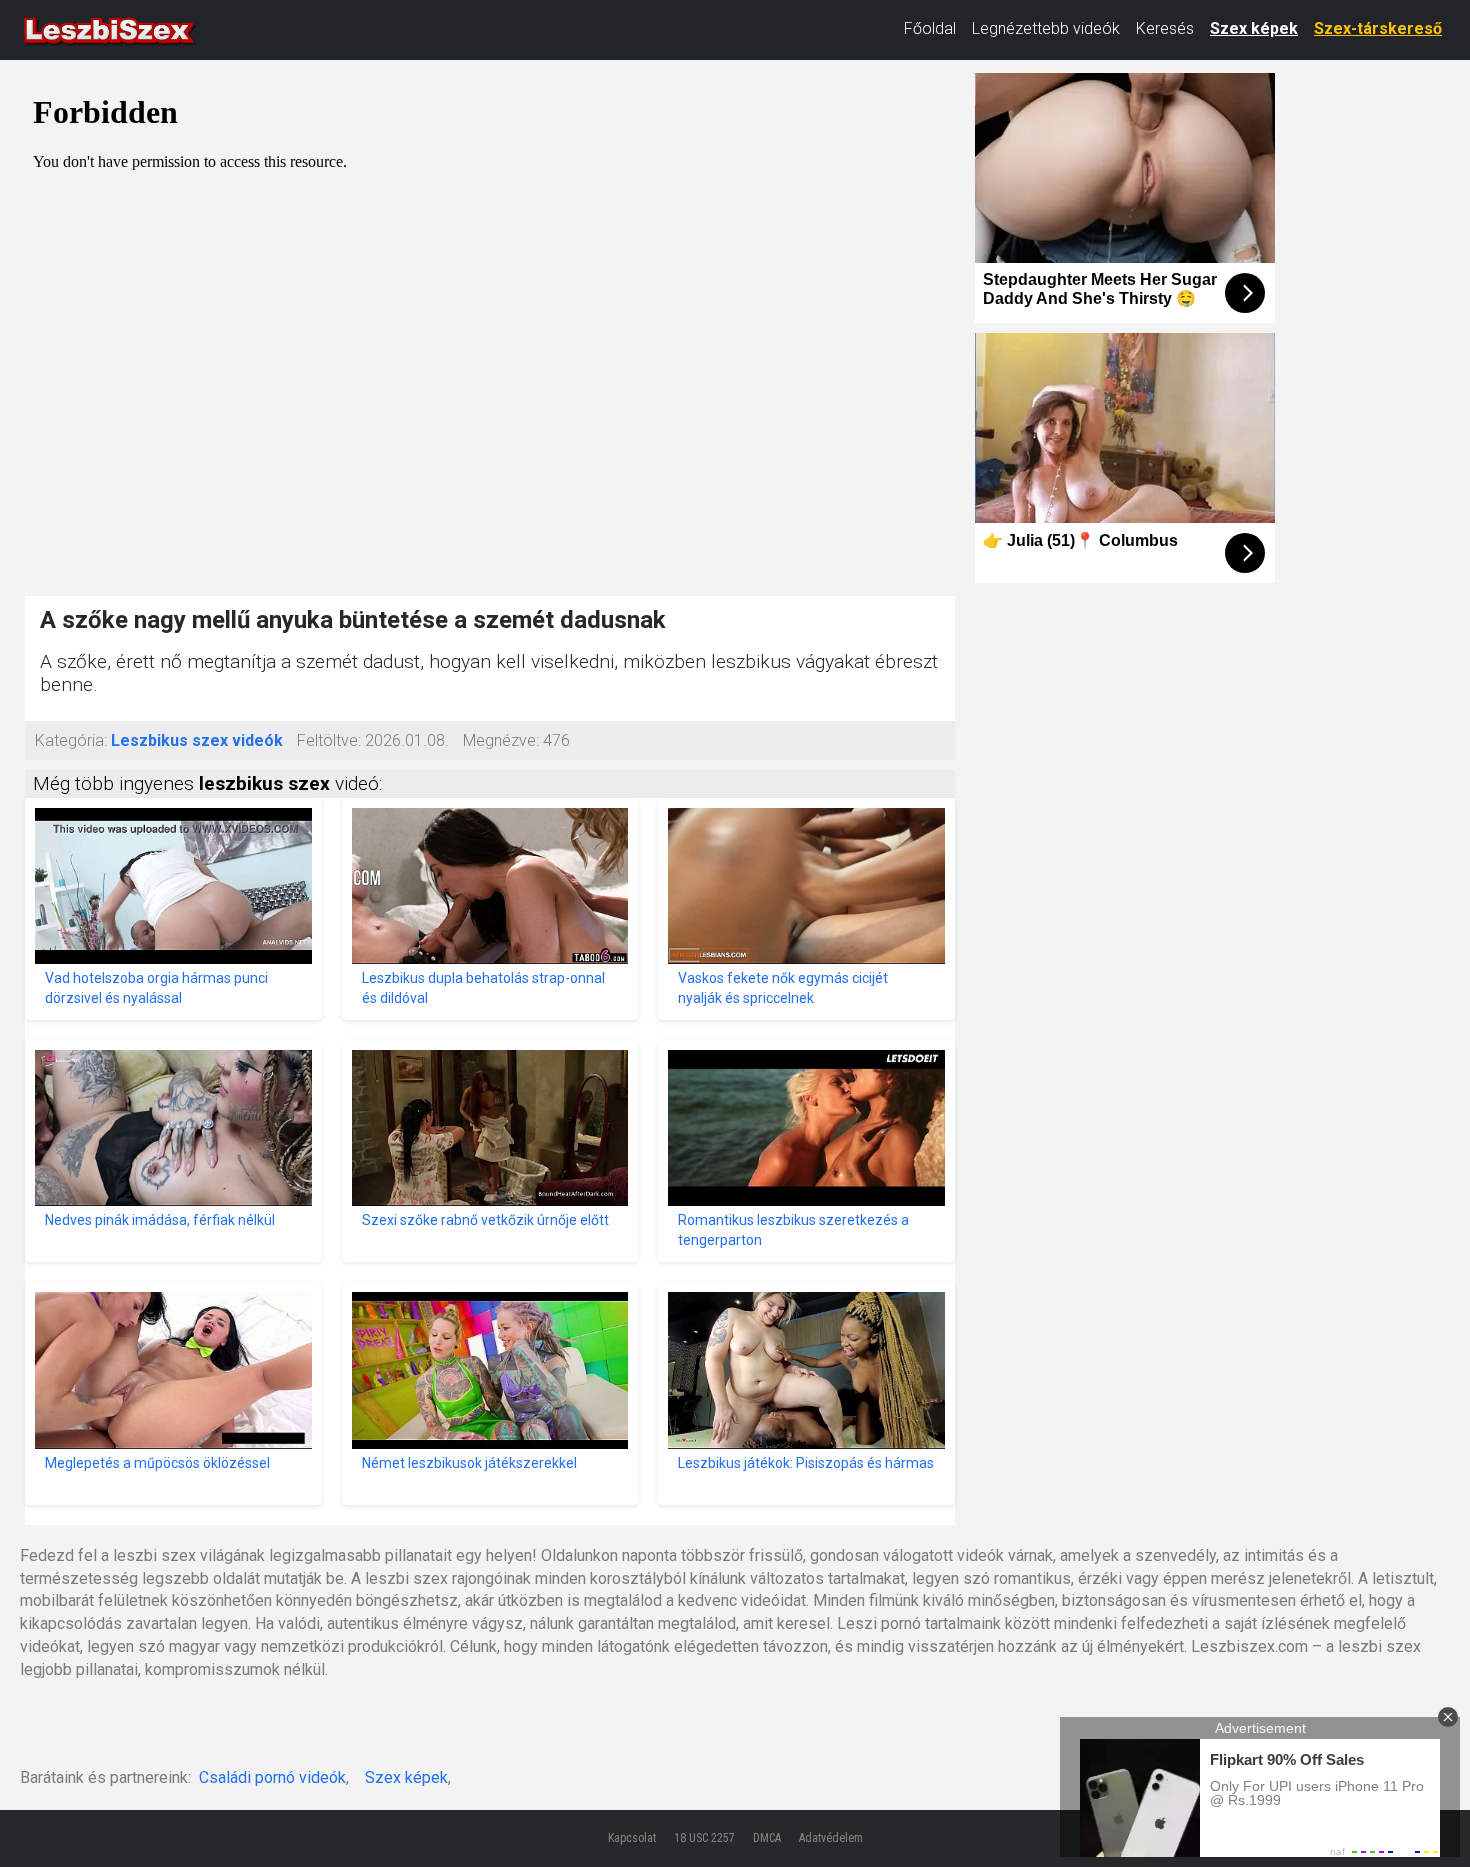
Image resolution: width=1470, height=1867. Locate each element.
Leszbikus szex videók (197, 740)
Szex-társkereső (1378, 28)
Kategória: (71, 740)
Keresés (1165, 28)
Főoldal (930, 28)
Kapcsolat (632, 1838)
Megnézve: (501, 740)
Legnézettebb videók (1046, 28)
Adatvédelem (831, 1838)
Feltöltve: (329, 740)
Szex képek (1254, 28)
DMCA (767, 1838)
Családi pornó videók (272, 1777)
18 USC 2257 (704, 1838)
